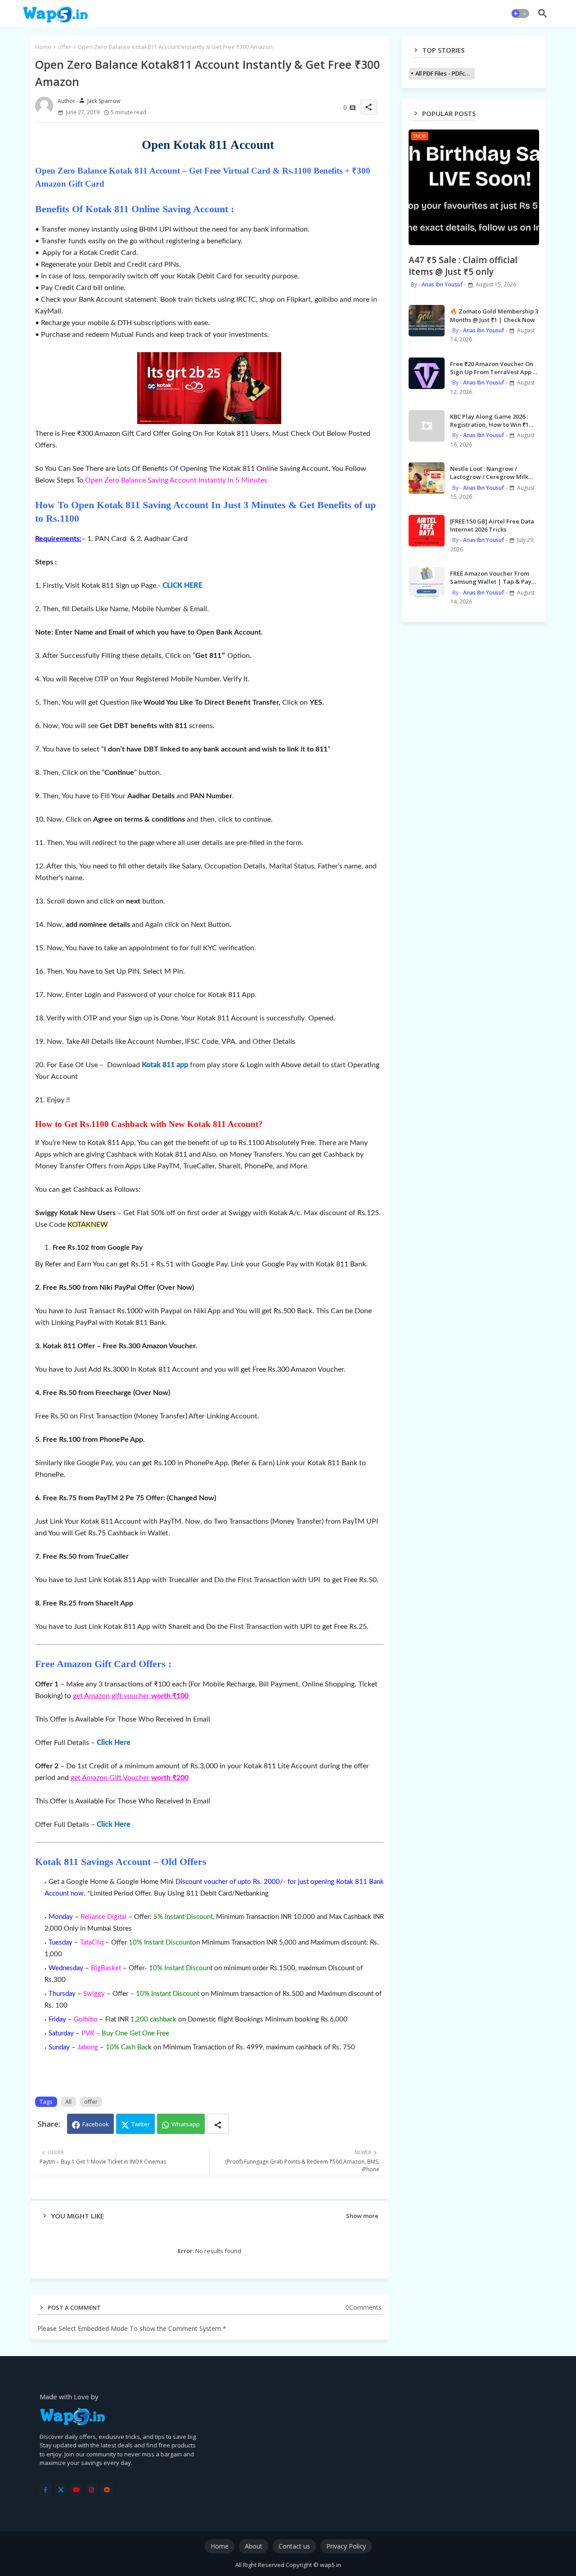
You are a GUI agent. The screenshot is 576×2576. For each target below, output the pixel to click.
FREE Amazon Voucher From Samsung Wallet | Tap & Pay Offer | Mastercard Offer (491, 577)
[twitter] (61, 2489)
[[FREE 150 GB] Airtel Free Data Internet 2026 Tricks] (427, 531)
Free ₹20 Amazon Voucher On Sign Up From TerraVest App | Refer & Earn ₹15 (493, 368)
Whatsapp (186, 2124)
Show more (362, 2216)
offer (64, 47)
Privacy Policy (346, 2546)
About (254, 2546)
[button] (520, 13)
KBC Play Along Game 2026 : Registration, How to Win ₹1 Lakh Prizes (489, 420)
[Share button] (218, 2124)
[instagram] (92, 2489)
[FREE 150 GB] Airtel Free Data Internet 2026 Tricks (492, 525)
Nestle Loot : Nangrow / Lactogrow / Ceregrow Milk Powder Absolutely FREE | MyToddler (489, 473)
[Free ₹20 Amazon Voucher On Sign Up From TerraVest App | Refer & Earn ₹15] (427, 373)
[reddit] (107, 2489)
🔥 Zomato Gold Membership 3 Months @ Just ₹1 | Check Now (494, 315)
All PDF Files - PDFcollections (445, 73)
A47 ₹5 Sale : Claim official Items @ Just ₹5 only (463, 266)
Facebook (96, 2124)
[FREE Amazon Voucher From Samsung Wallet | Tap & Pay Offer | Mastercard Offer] (427, 583)
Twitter (141, 2124)
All (68, 2102)
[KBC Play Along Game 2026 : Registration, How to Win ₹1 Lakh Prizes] (427, 426)
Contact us (294, 2546)
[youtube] (76, 2489)
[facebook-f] (46, 2489)
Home (43, 47)
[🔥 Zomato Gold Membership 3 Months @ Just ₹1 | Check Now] (427, 321)
